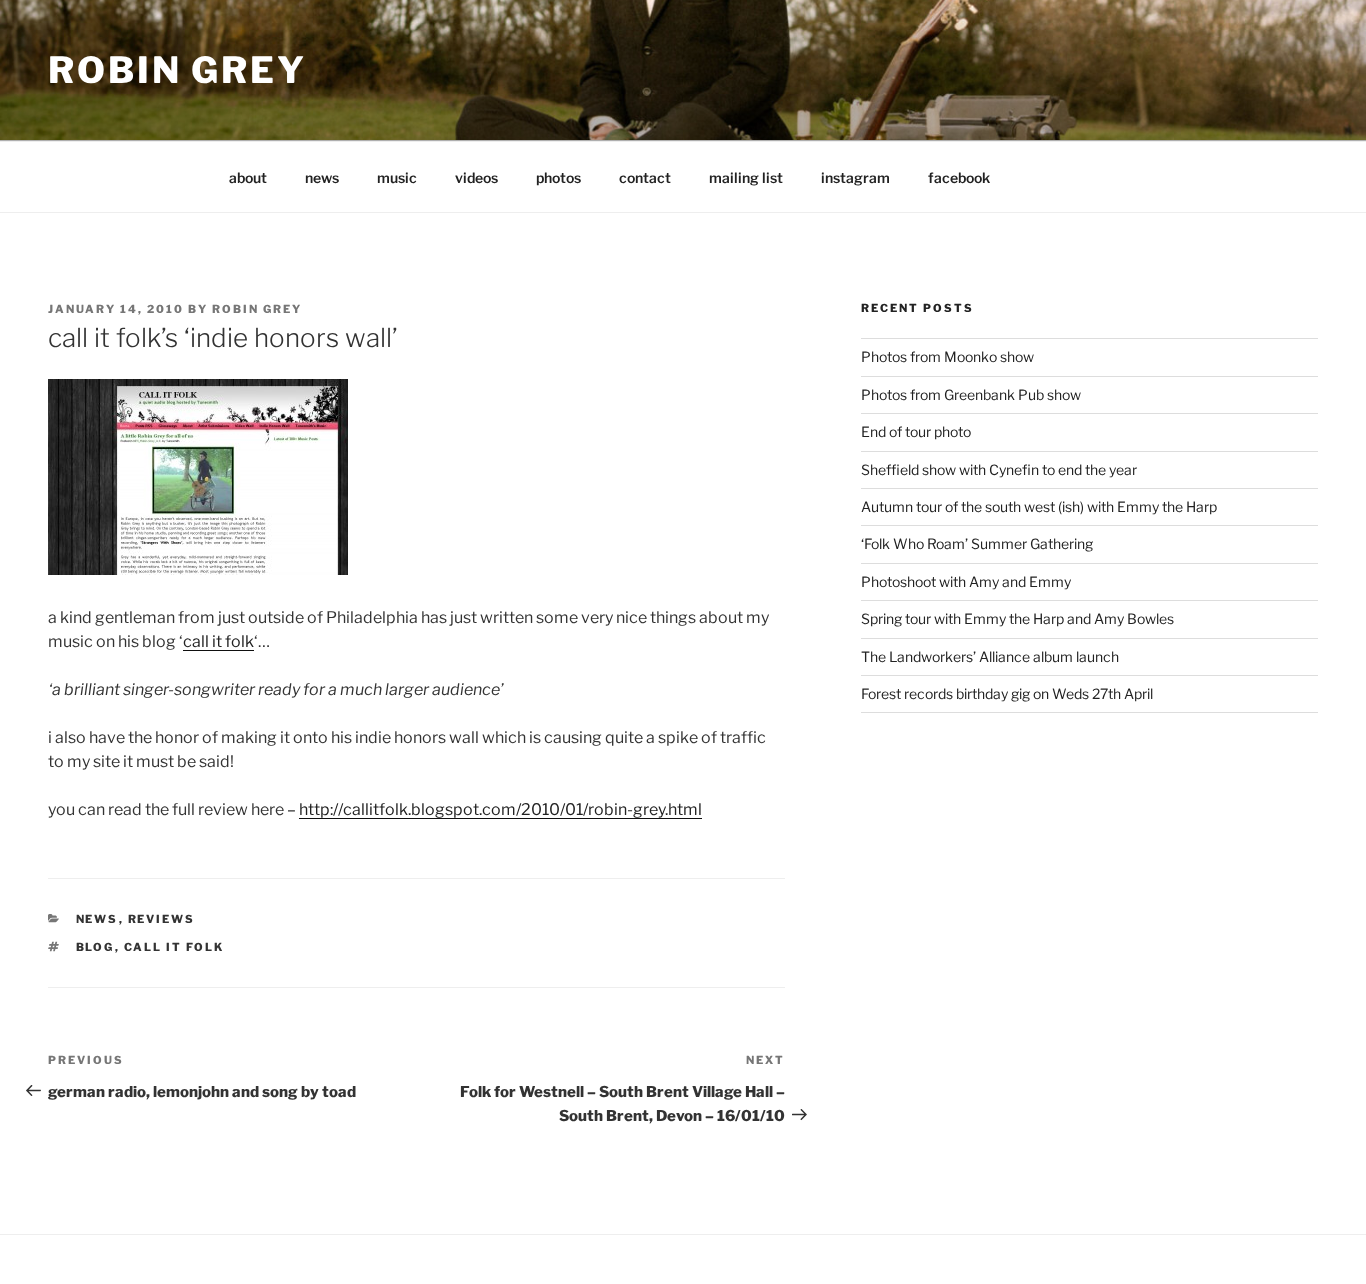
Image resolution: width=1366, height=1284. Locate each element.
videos (476, 177)
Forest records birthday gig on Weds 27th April (1007, 693)
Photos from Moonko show (947, 356)
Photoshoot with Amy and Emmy (966, 581)
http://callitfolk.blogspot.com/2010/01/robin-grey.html (500, 809)
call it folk (218, 641)
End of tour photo (916, 431)
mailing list (746, 177)
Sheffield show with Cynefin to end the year (999, 469)
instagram (855, 177)
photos (558, 177)
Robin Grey (177, 70)
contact (645, 177)
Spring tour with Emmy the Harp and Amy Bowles (1017, 618)
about (248, 177)
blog (95, 947)
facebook (959, 177)
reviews (162, 919)
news (322, 177)
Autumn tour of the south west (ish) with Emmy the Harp (1039, 506)
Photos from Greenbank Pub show (971, 394)
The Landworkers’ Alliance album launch (990, 656)
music (397, 177)
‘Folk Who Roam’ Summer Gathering (977, 543)
